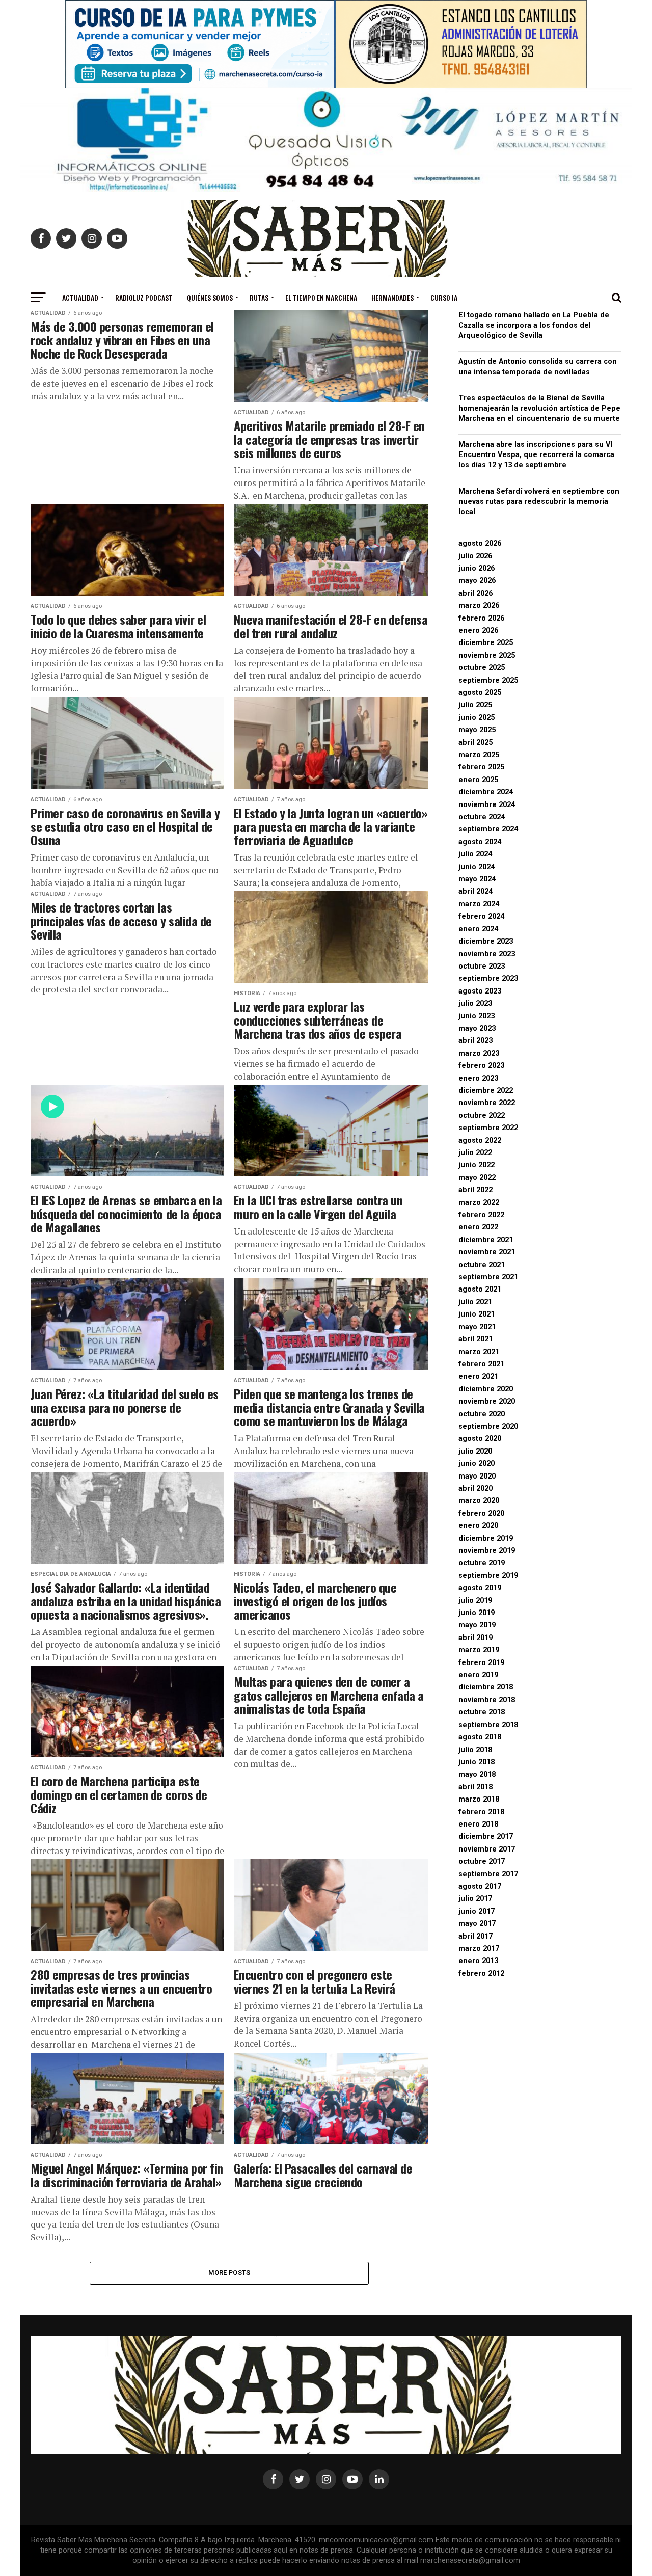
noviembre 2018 (487, 1700)
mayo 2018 (477, 1774)
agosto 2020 (480, 1439)
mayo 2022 (477, 1178)
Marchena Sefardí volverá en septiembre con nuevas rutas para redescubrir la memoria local (539, 502)
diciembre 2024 (486, 792)
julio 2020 (475, 1451)
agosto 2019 (480, 1588)
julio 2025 (475, 705)
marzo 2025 (479, 755)
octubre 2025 (482, 668)
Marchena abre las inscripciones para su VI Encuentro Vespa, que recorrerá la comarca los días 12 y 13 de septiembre (536, 455)
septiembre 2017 (488, 1874)
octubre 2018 (482, 1712)
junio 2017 (477, 1911)
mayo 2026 (477, 581)
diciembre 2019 (486, 1538)
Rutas (259, 297)
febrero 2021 (481, 1364)
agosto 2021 (480, 1289)
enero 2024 (478, 929)
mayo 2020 (477, 1476)
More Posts (229, 2273)
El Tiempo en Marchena (321, 297)
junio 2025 (477, 718)
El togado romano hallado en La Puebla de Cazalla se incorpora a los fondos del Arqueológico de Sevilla (534, 325)
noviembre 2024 (487, 805)
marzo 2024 (479, 904)
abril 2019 (476, 1638)
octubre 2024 (482, 817)
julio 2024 (475, 854)
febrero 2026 (481, 618)
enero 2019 (478, 1675)
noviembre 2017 (487, 1849)
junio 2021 (477, 1314)
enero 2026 (478, 630)
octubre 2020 (482, 1414)
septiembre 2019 (488, 1576)
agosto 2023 (480, 991)
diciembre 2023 (486, 941)
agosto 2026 (480, 543)
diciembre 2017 (486, 1836)
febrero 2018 (481, 1812)
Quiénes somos (210, 297)
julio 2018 (475, 1750)
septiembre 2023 (488, 978)
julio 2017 (475, 1899)
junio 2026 (477, 568)
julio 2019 (475, 1601)
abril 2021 (476, 1339)
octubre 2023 (482, 966)
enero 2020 (478, 1526)
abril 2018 (476, 1787)
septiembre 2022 (488, 1128)
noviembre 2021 (487, 1252)
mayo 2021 (477, 1327)
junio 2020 (477, 1464)
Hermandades (392, 297)
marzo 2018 (479, 1799)
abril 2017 (476, 1936)
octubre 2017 (482, 1861)
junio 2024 (477, 867)
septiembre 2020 (488, 1426)
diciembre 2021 (486, 1240)
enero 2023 (478, 1078)
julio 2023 (475, 1003)
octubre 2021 (482, 1265)
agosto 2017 (480, 1886)
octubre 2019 (482, 1563)
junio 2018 (477, 1762)
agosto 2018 (480, 1737)
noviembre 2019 (487, 1551)
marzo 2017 (479, 1949)
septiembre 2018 (488, 1725)
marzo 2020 (479, 1501)
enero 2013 (478, 1961)
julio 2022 (475, 1153)
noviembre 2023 (487, 954)
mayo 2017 (477, 1924)
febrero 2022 (481, 1215)
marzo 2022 (479, 1203)
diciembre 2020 (486, 1389)
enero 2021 (478, 1376)
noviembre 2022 (487, 1103)
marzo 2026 (479, 606)
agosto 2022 (480, 1141)
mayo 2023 (477, 1028)
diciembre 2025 (486, 643)
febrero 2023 (481, 1066)
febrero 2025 (481, 767)
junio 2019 (477, 1613)
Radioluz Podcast (144, 297)
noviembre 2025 (487, 655)
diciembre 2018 (486, 1687)
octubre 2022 (482, 1116)
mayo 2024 (477, 879)
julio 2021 (475, 1302)
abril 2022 (476, 1190)
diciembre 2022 (486, 1091)
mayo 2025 (477, 730)
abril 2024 (476, 891)
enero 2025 (478, 780)
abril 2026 (476, 593)
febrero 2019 (481, 1663)
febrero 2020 (481, 1513)
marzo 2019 (479, 1650)
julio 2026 (475, 556)
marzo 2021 (479, 1352)
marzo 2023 (479, 1053)
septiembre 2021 (488, 1277)
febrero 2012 (481, 1974)
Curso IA (444, 297)
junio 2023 (477, 1016)
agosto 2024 (480, 842)
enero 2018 (478, 1824)
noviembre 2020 (487, 1401)
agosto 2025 (480, 693)
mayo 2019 (477, 1625)
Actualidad (80, 297)
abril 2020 (476, 1488)
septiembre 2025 (488, 680)
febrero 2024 (481, 916)
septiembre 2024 (488, 829)
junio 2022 (477, 1165)
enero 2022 (478, 1227)
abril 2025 (476, 743)
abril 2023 (476, 1041)
